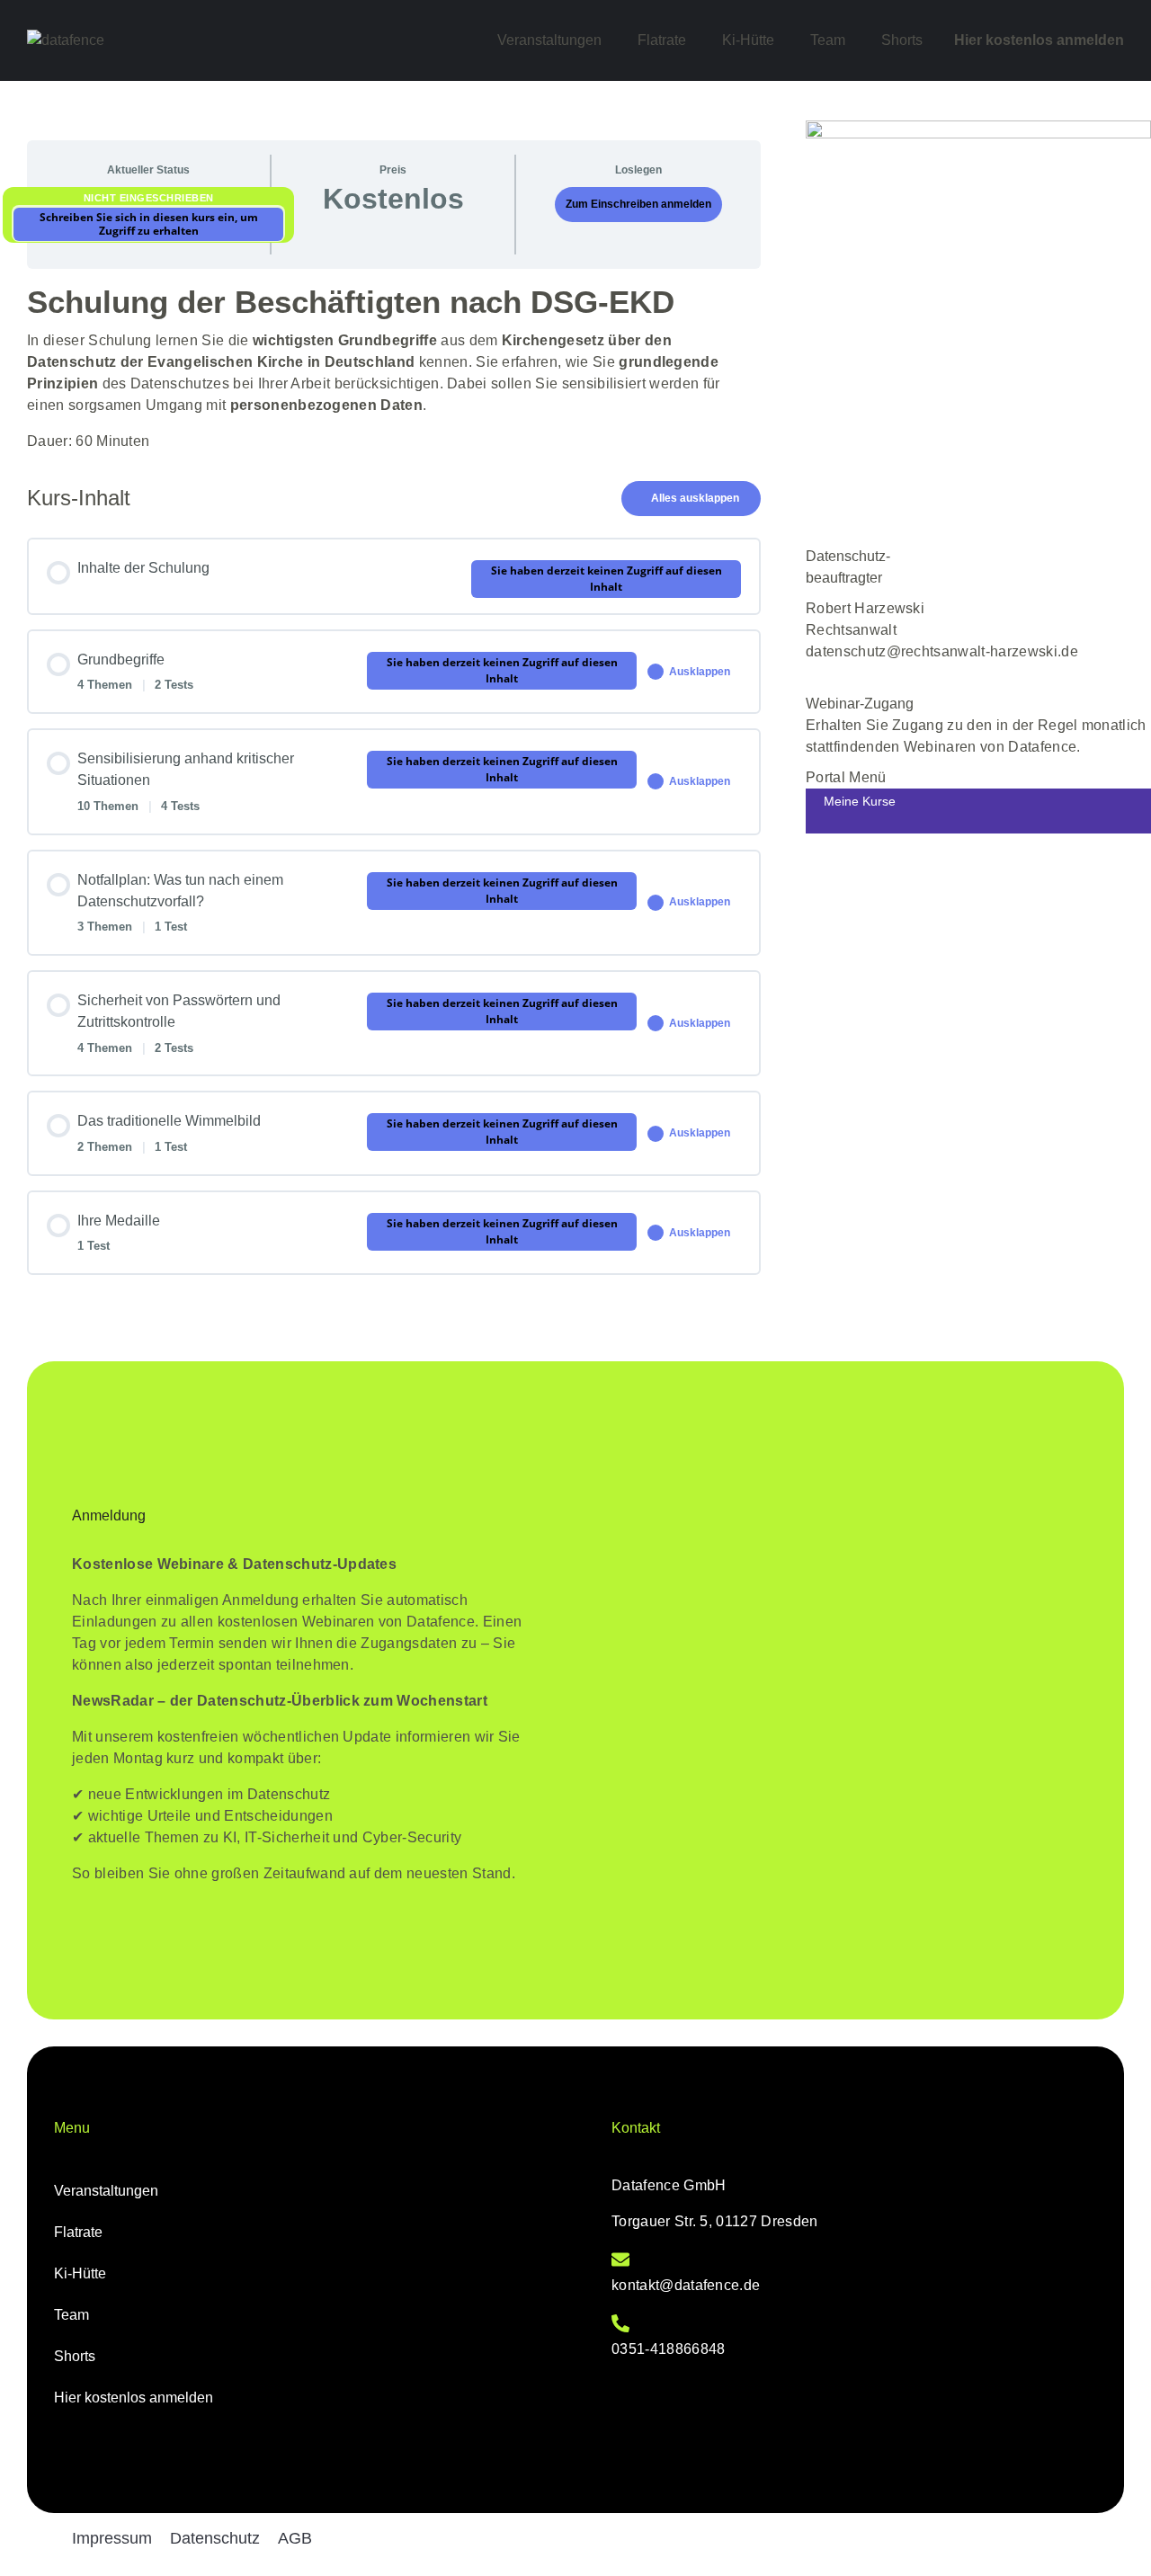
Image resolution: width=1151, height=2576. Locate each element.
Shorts (902, 40)
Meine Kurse (860, 801)
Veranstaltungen (549, 40)
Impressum (112, 2538)
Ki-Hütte (748, 40)
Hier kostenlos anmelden (1039, 40)
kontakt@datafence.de (686, 2285)
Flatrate (662, 40)
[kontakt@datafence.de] (620, 2260)
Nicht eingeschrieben (149, 198)
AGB (295, 2538)
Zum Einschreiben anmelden (638, 204)
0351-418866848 (668, 2349)
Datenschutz (215, 2538)
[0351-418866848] (620, 2323)
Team (828, 40)
